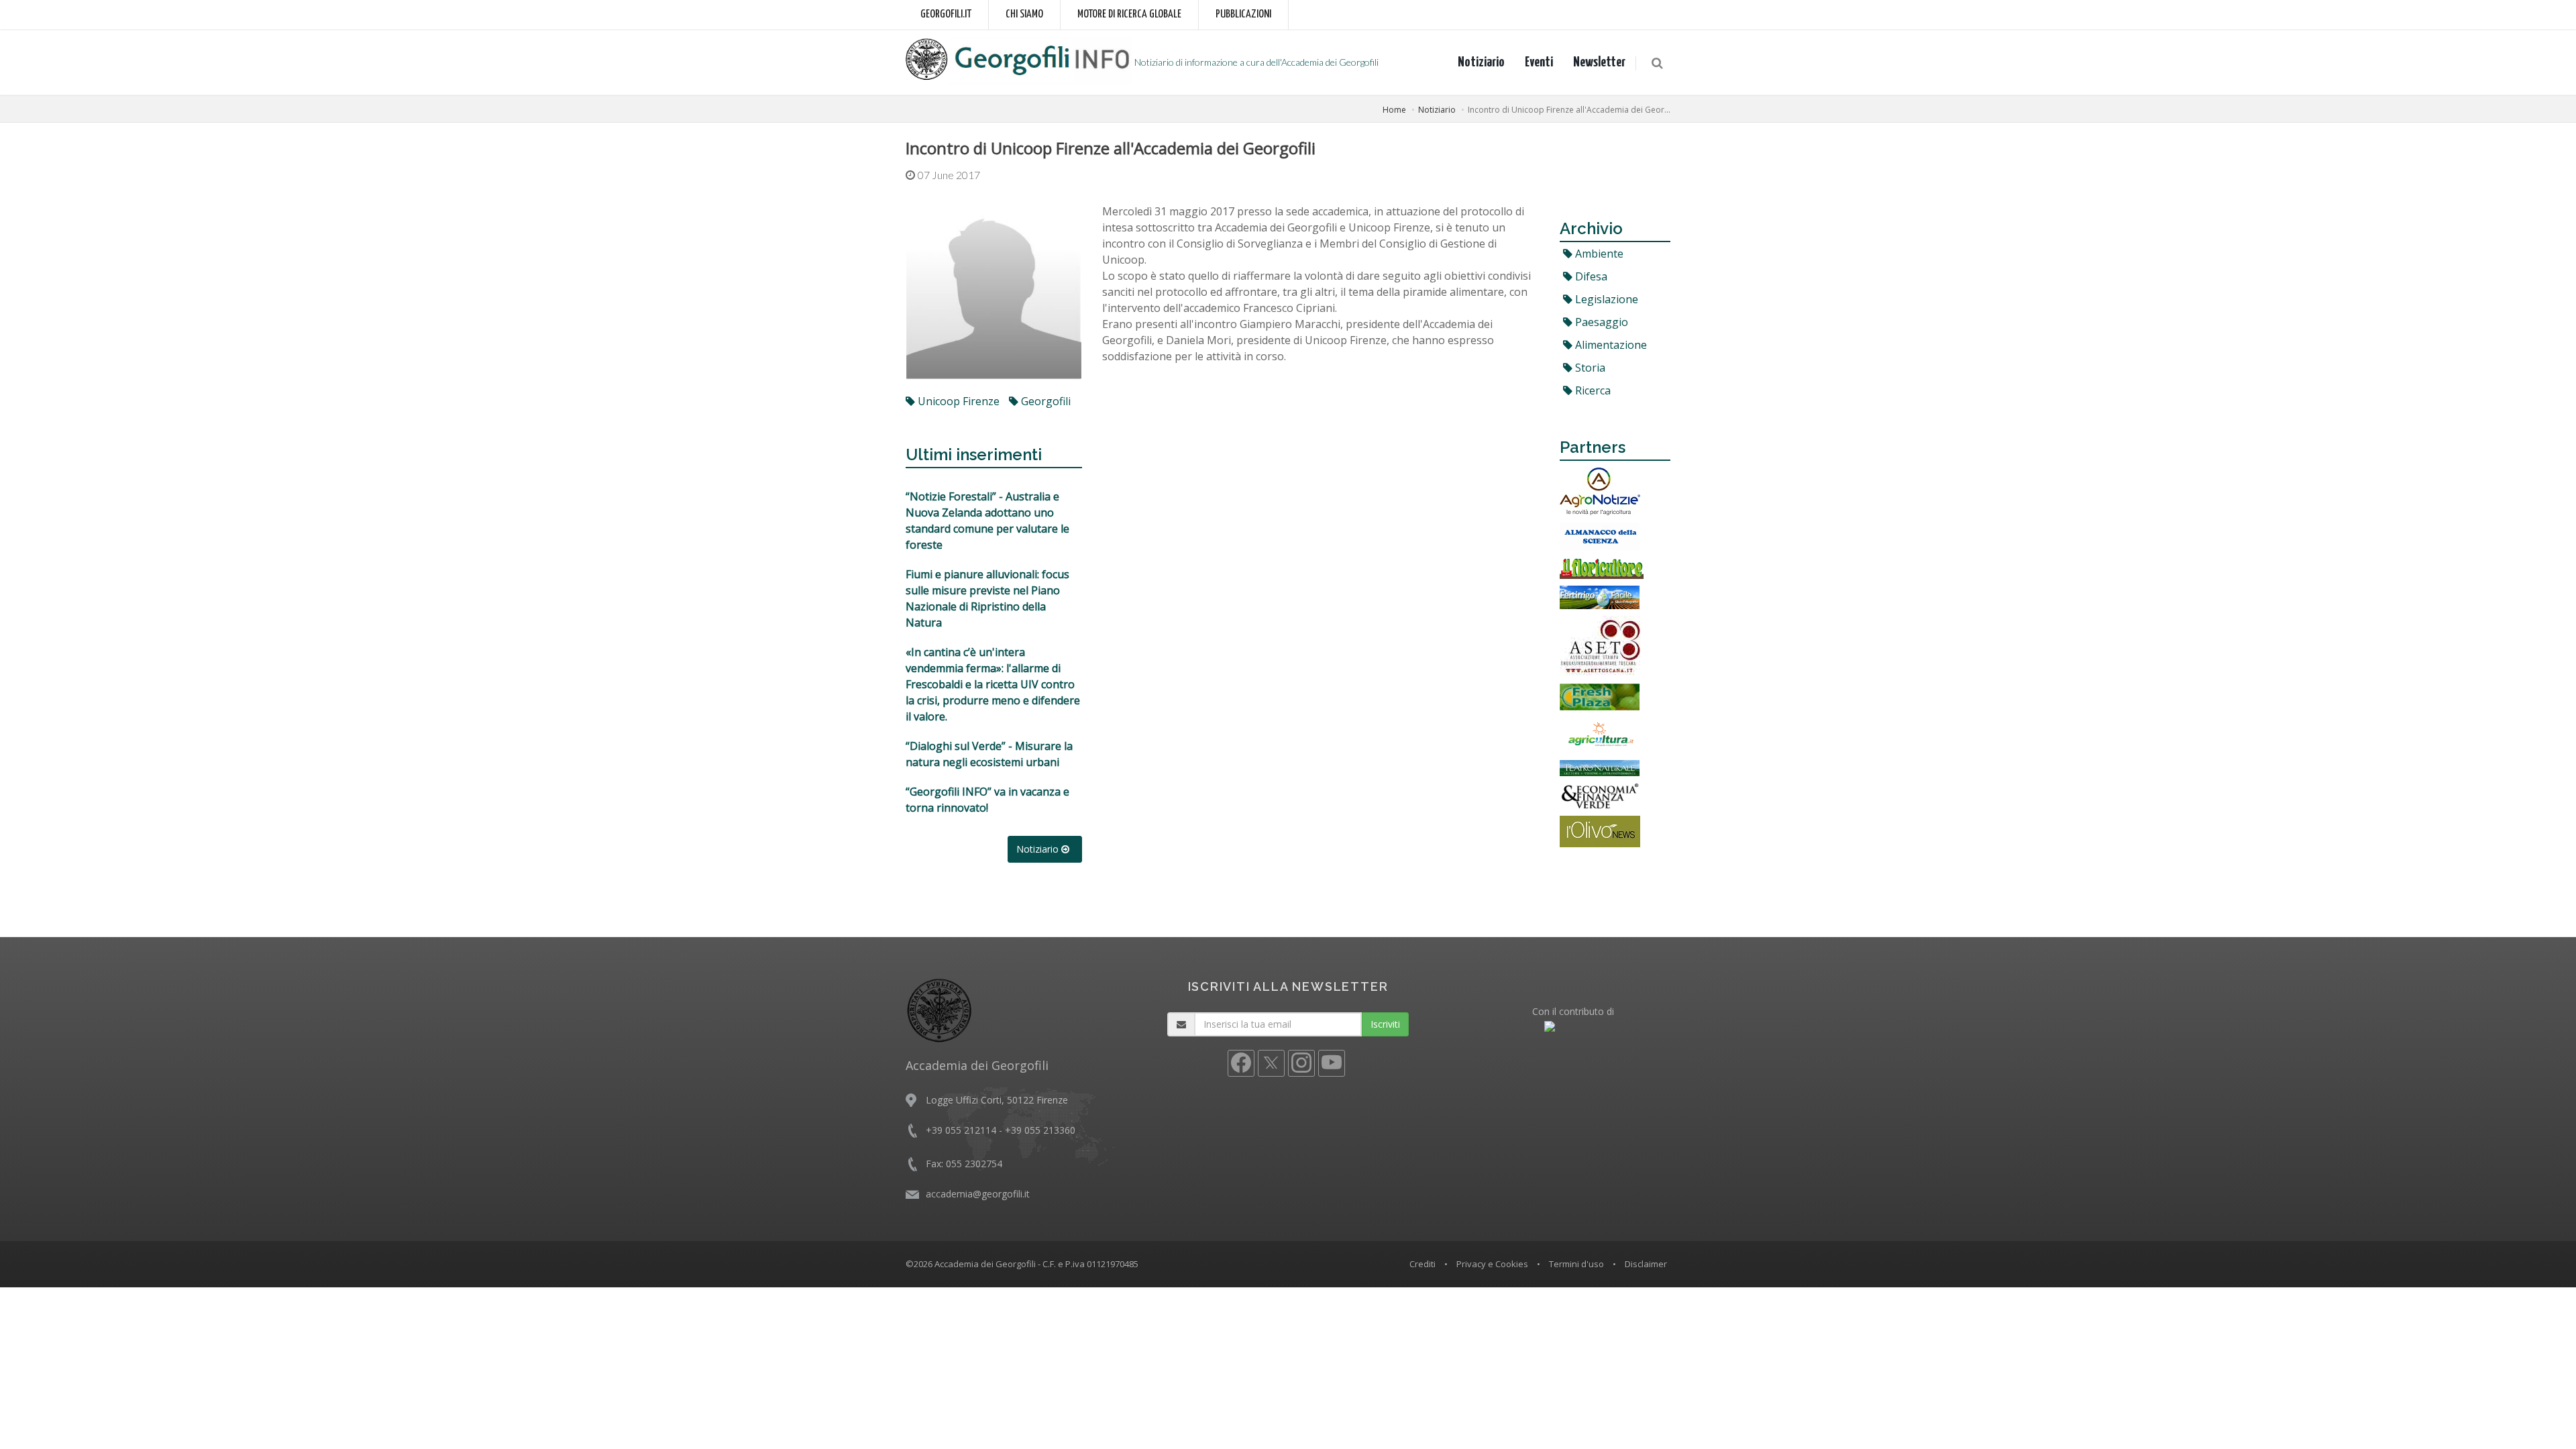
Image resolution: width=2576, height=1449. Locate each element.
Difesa (1590, 276)
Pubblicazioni (1243, 14)
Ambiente (1598, 254)
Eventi (1539, 62)
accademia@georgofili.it (978, 1194)
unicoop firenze (957, 401)
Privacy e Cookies (1492, 1264)
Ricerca (1592, 390)
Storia (1589, 368)
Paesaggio (1600, 322)
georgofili (1044, 401)
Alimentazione (1610, 345)
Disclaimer (1646, 1264)
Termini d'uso (1576, 1264)
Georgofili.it (946, 14)
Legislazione (1605, 299)
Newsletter (1599, 62)
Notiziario (1481, 62)
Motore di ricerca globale (1129, 14)
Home (1394, 110)
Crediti (1423, 1264)
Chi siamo (1024, 14)
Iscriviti (1385, 1024)
